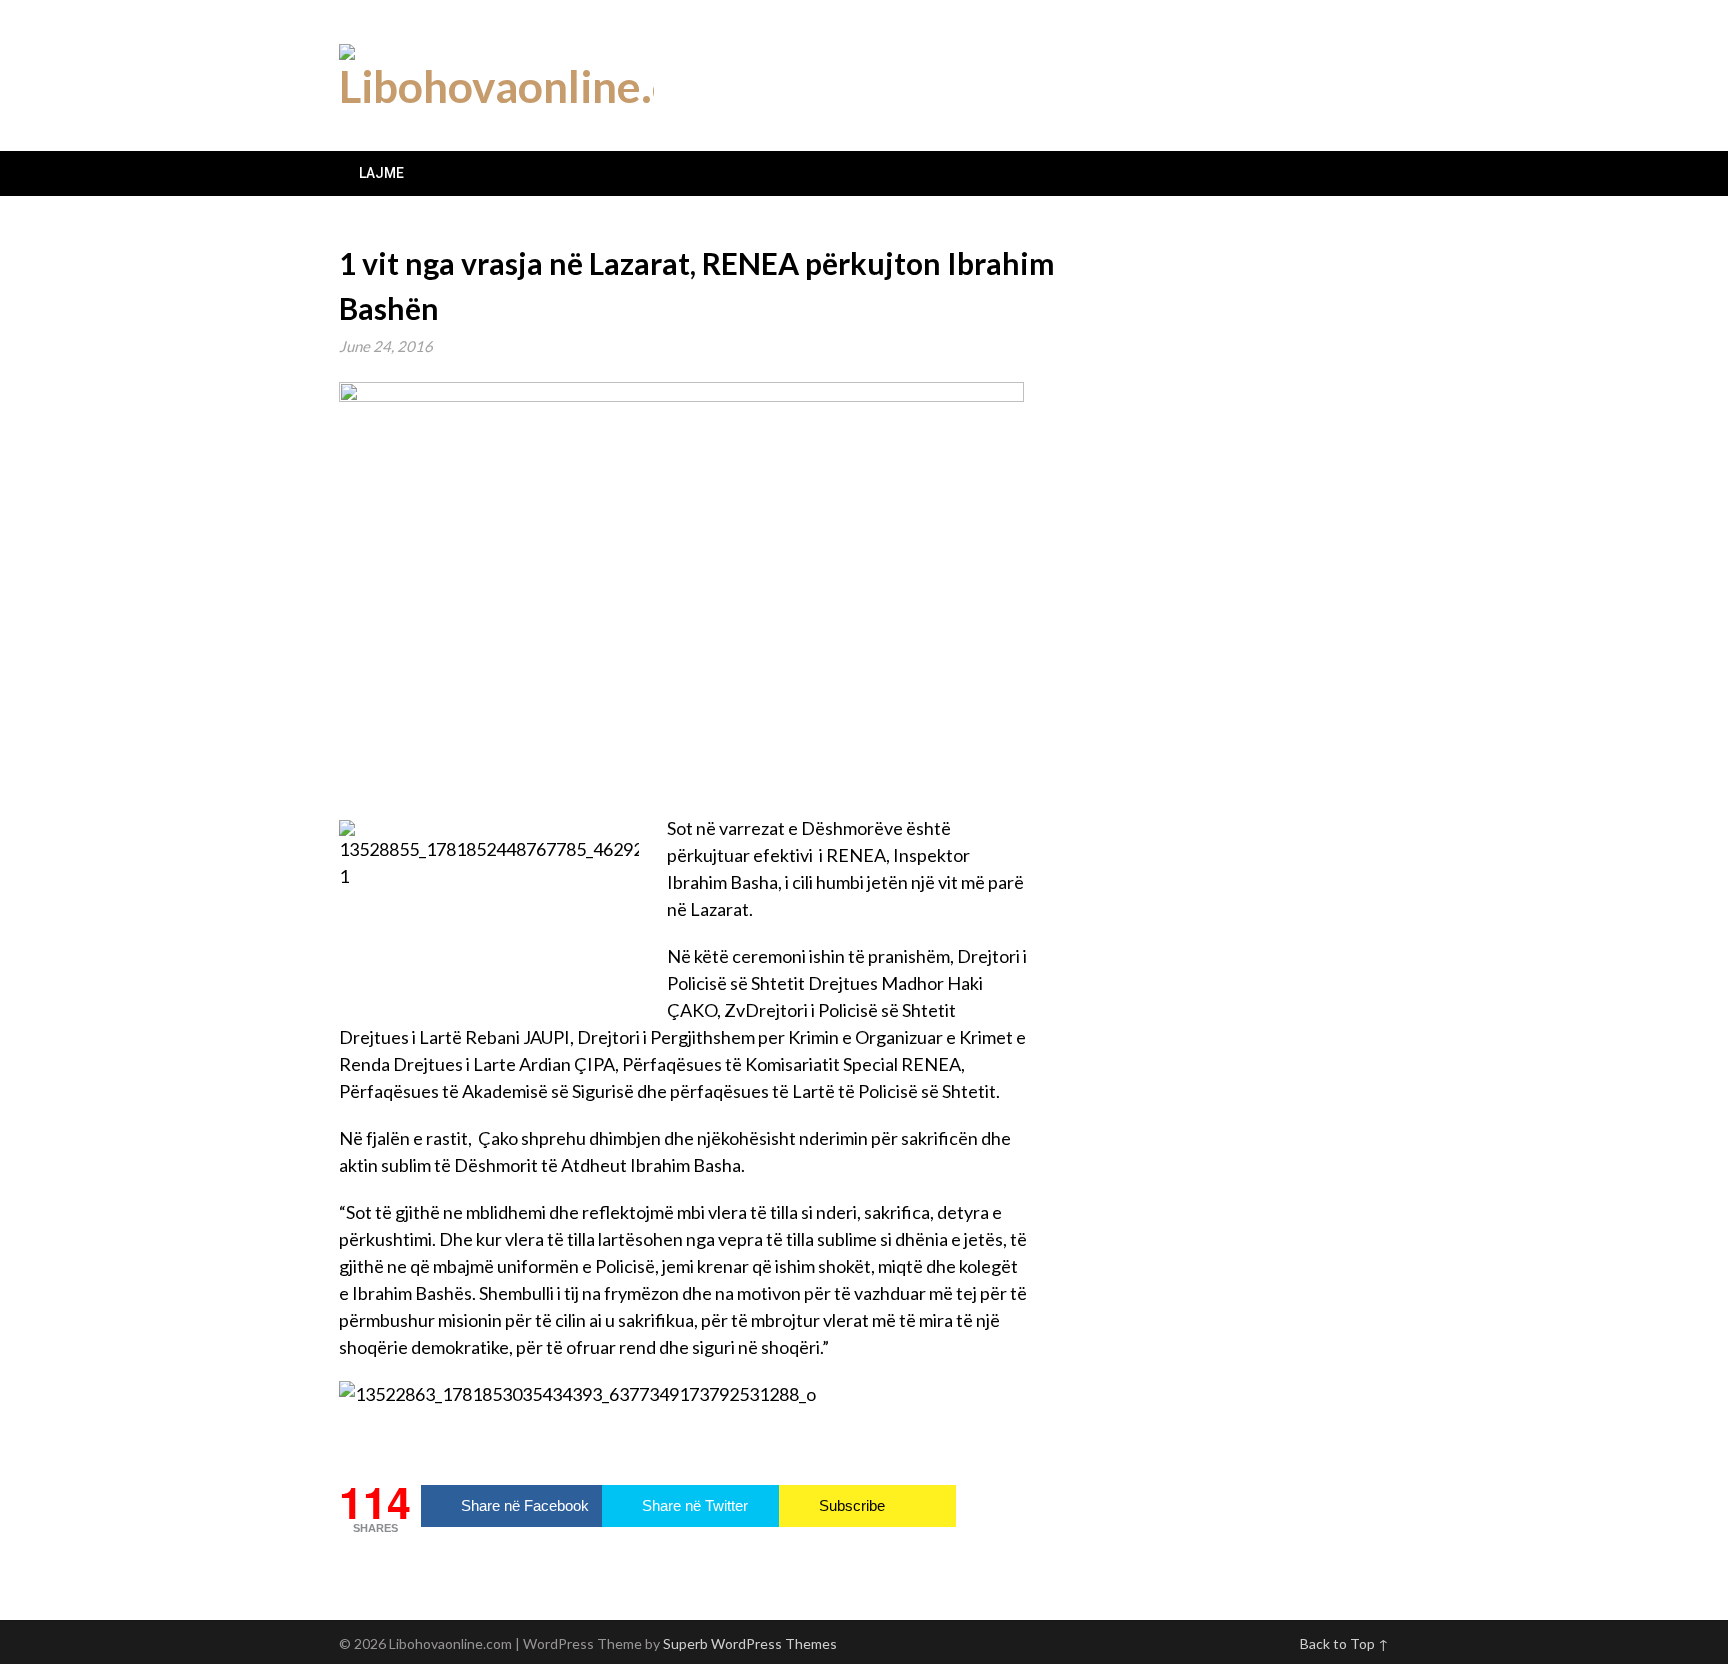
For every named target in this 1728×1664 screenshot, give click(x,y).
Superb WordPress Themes (750, 1643)
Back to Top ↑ (1344, 1643)
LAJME (381, 173)
